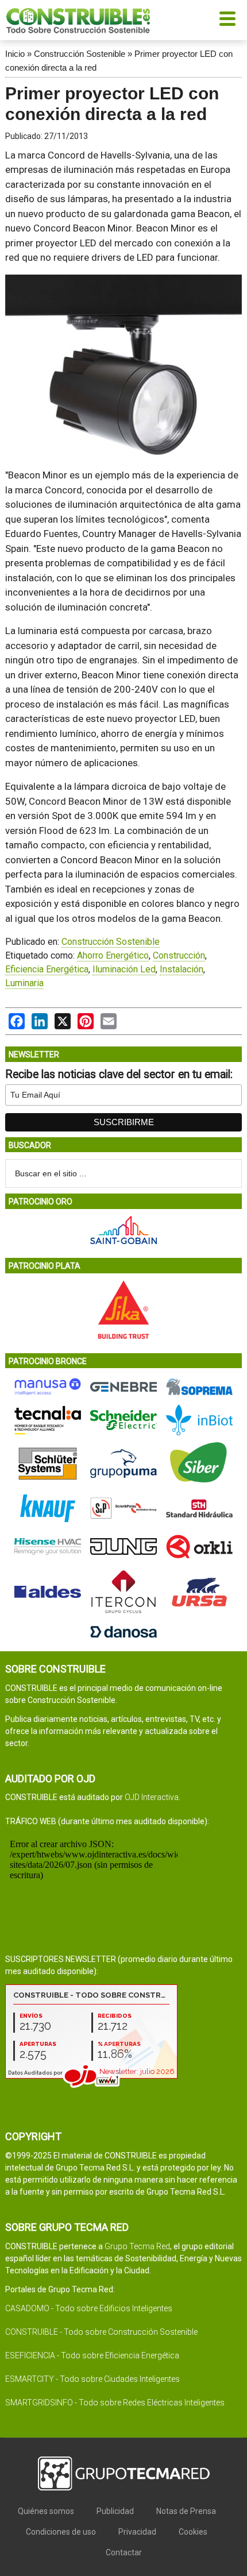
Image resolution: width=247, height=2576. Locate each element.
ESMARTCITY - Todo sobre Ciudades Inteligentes (92, 2379)
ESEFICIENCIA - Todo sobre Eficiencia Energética (92, 2355)
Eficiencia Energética (47, 969)
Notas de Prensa (186, 2511)
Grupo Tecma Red (137, 2246)
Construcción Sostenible (80, 54)
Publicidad (115, 2511)
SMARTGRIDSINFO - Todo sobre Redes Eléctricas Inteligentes (115, 2403)
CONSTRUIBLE (78, 20)
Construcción (179, 955)
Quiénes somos (46, 2511)
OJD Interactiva (152, 1797)
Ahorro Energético (113, 955)
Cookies (193, 2532)
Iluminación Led (124, 969)
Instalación (182, 969)
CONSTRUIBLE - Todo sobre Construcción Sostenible (101, 2332)
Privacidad (137, 2532)
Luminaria (24, 983)
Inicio (15, 54)
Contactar (124, 2552)
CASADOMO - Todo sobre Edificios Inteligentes (89, 2308)
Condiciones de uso (61, 2532)
